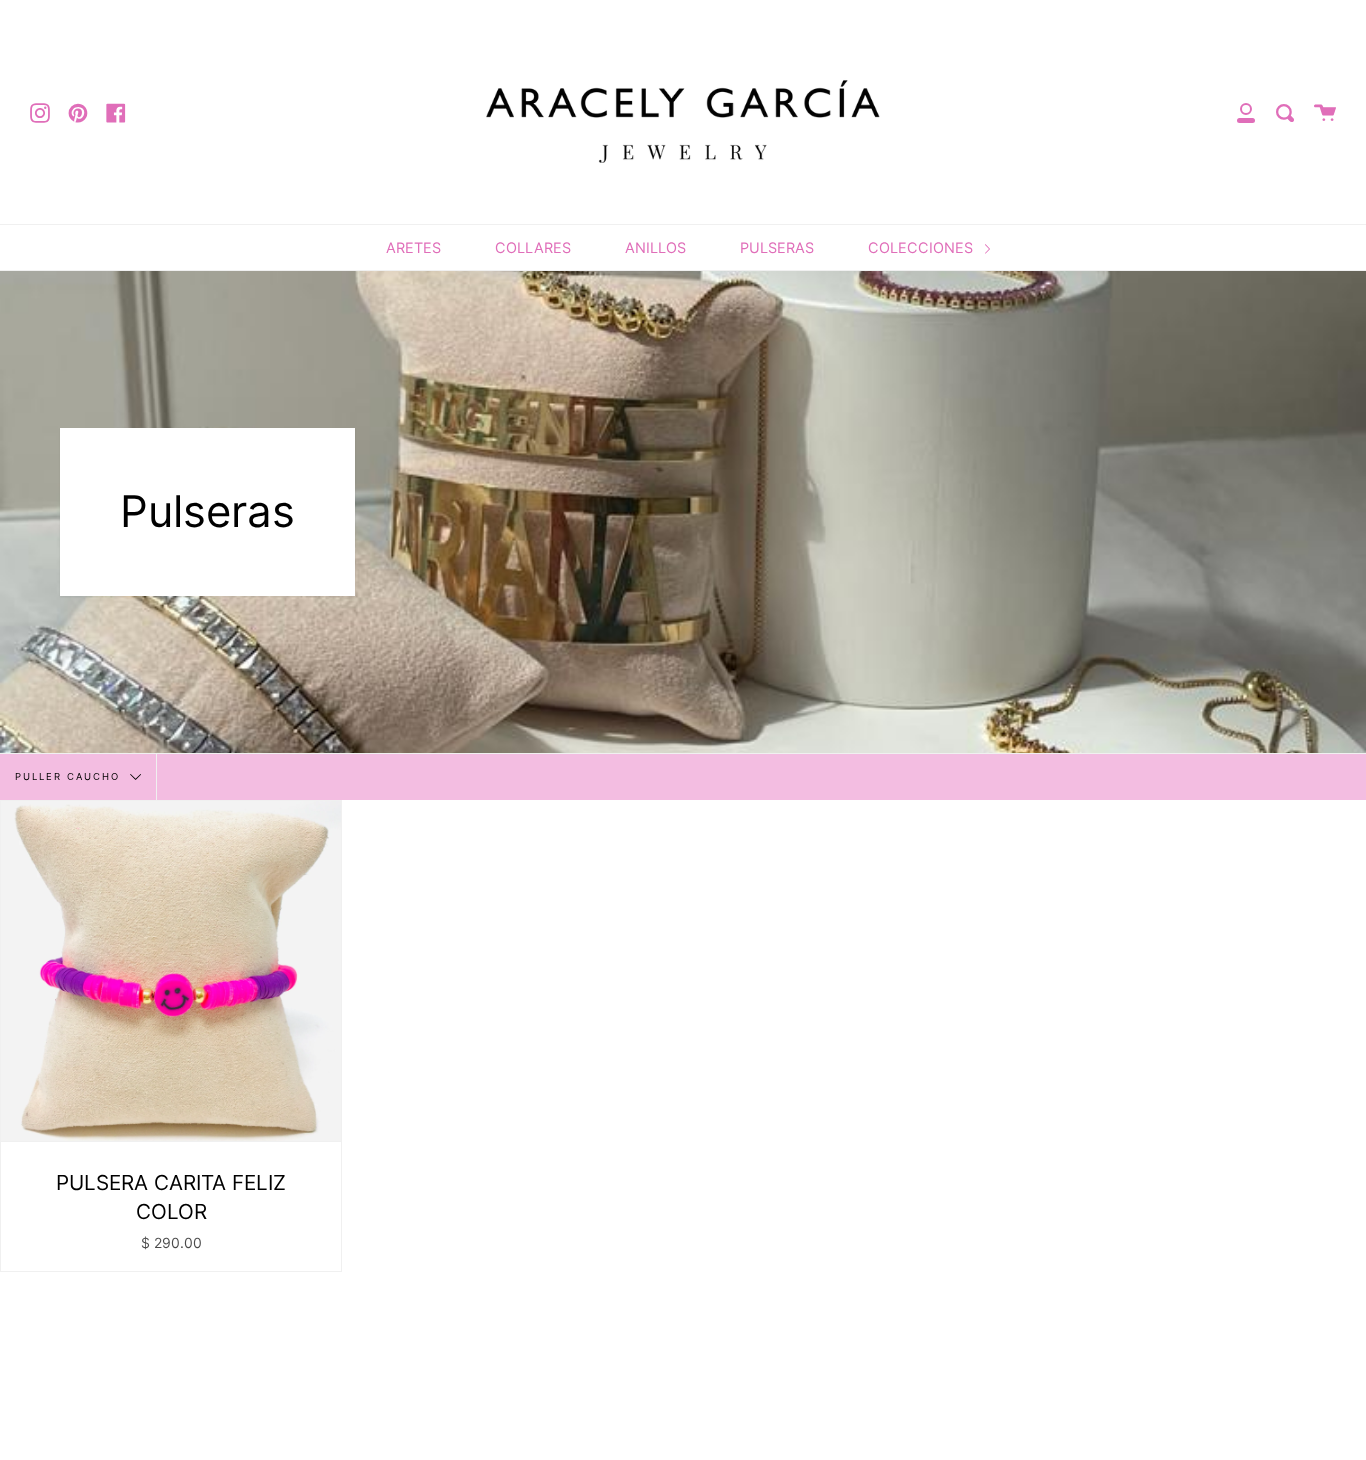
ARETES (413, 247)
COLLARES (533, 247)
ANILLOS (655, 247)
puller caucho (70, 775)
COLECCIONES (922, 247)
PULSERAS (777, 247)
